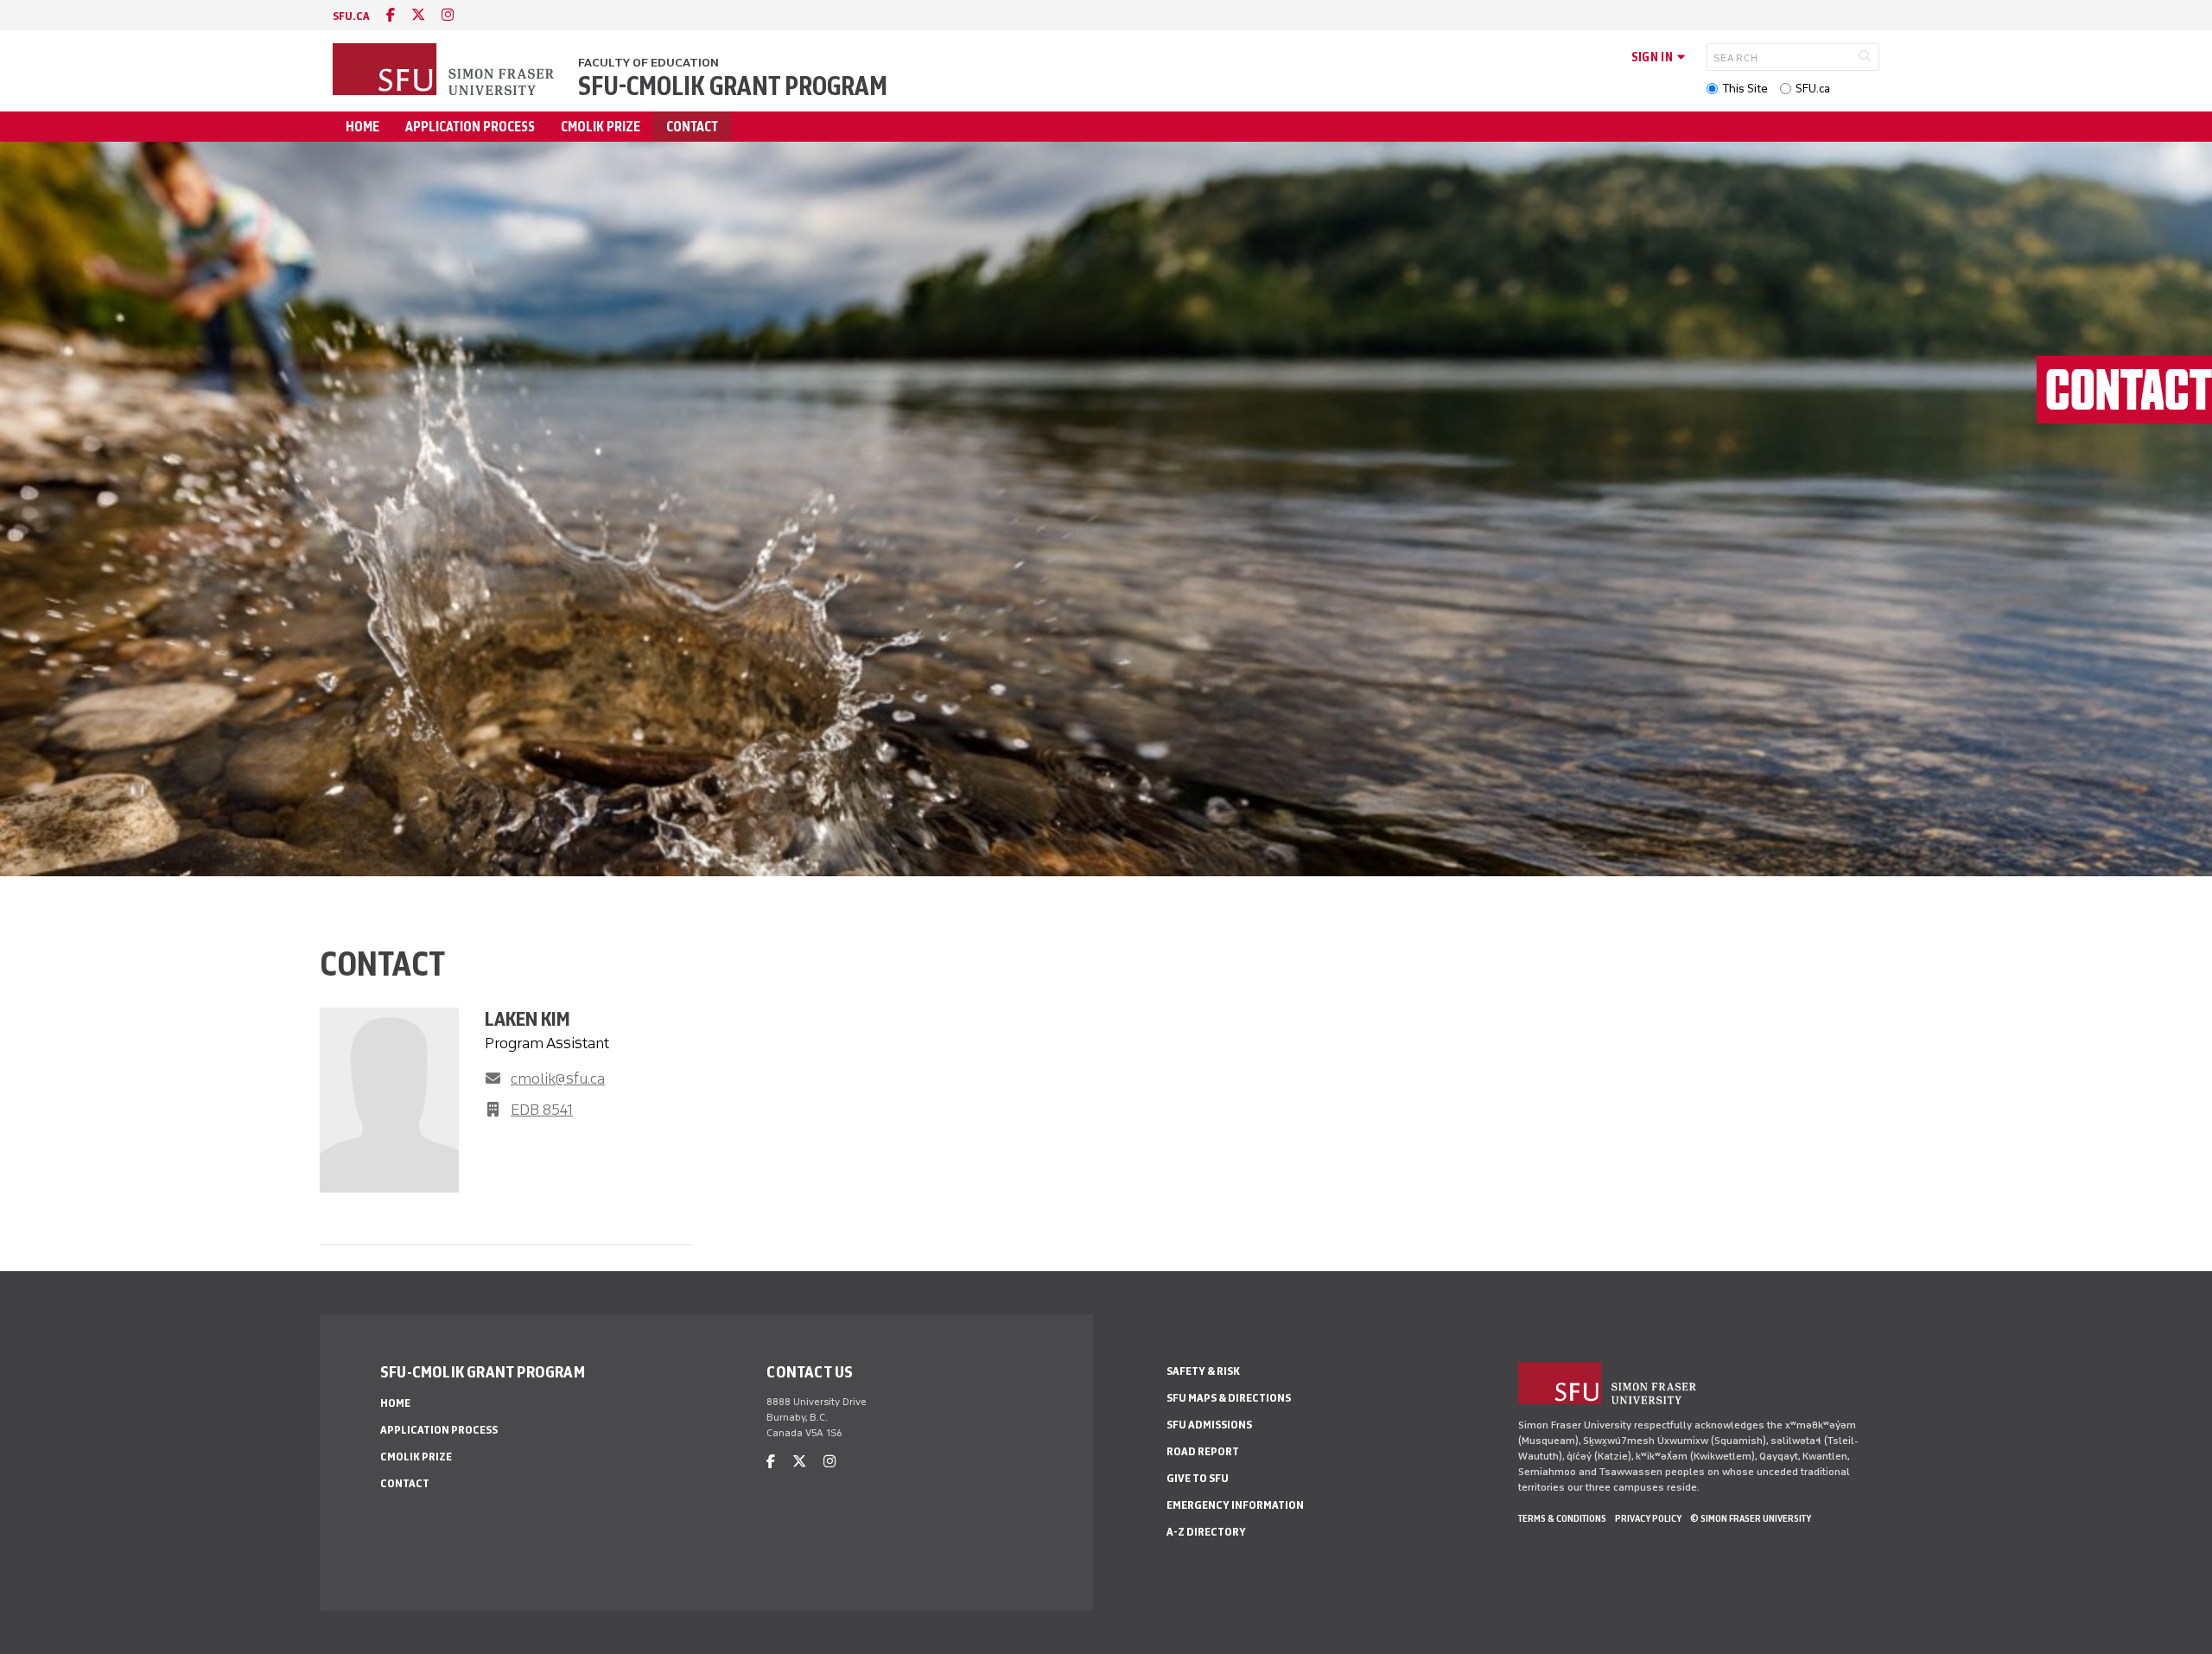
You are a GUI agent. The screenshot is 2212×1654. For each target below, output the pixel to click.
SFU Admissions (1209, 1425)
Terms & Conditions (1562, 1518)
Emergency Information (1235, 1505)
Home (362, 127)
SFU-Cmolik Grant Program (733, 86)
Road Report (1203, 1451)
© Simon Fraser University (1751, 1518)
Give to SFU (1198, 1478)
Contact (692, 127)
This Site (1745, 89)
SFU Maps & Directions (1229, 1398)
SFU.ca (1813, 89)
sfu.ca (351, 16)
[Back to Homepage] (445, 71)
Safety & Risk (1203, 1371)
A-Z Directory (1206, 1532)
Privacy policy (1648, 1518)
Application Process (470, 127)
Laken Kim (528, 1019)
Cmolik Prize (601, 127)
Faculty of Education (648, 63)
